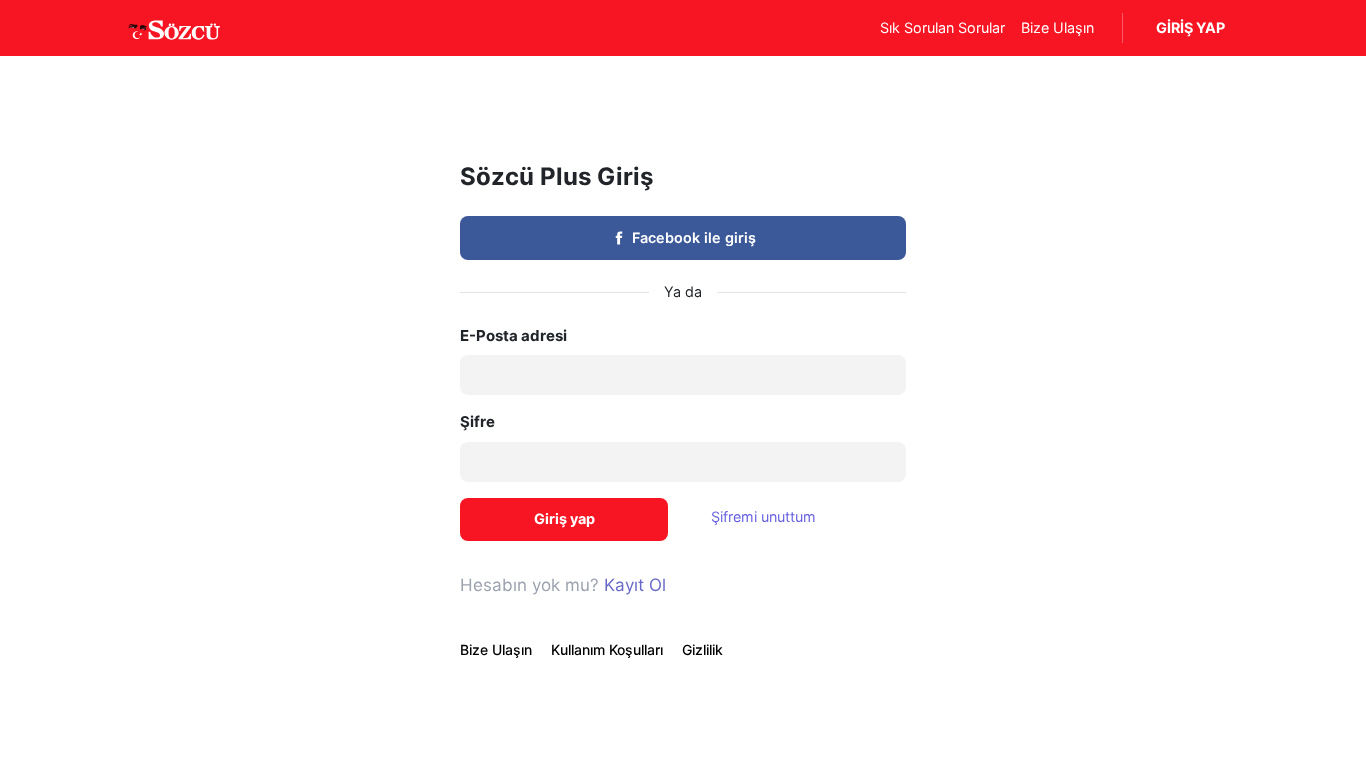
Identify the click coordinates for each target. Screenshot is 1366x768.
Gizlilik (702, 649)
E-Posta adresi (513, 335)
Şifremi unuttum (763, 516)
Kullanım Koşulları (607, 649)
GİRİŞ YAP (1190, 27)
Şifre (477, 421)
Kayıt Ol (635, 585)
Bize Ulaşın (1057, 27)
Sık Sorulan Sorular (942, 27)
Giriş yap (564, 518)
